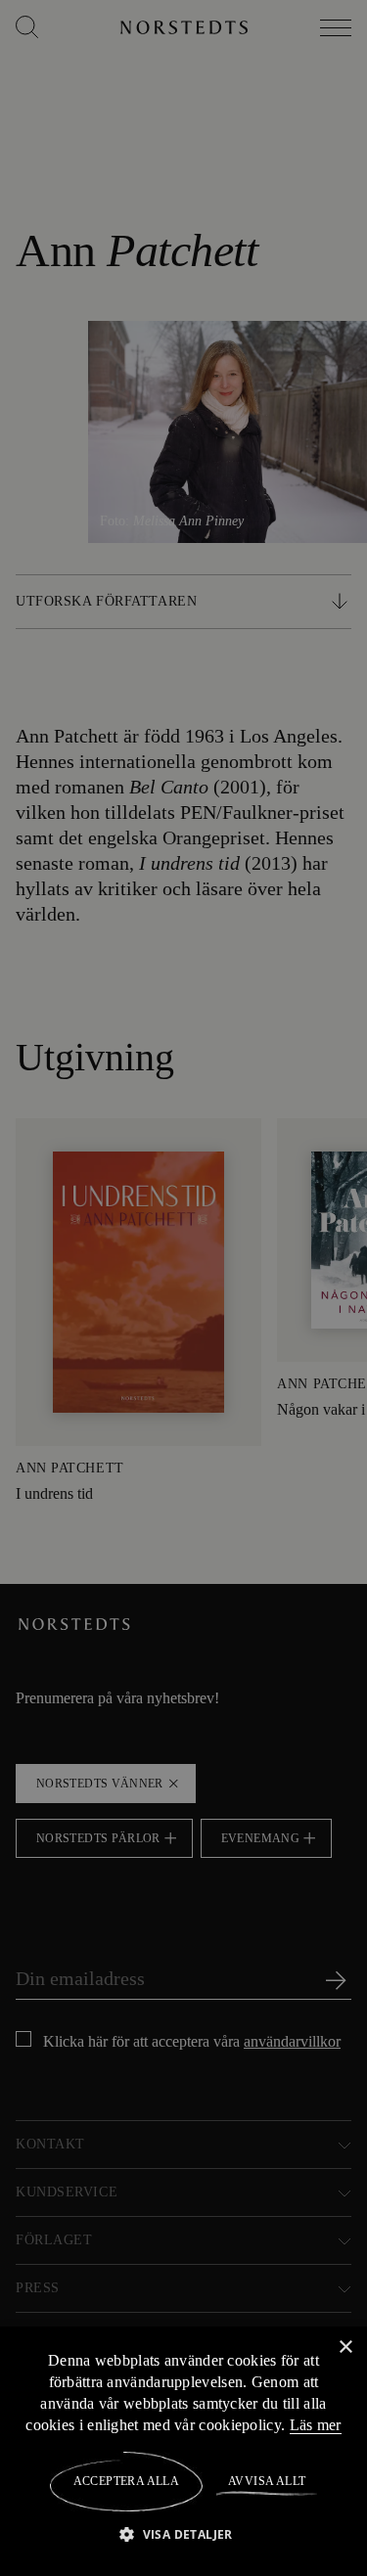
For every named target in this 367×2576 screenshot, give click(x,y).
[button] (183, 2533)
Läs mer (316, 2424)
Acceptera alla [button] (127, 2481)
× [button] (345, 2347)
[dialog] (183, 1288)
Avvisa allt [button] (266, 2481)
